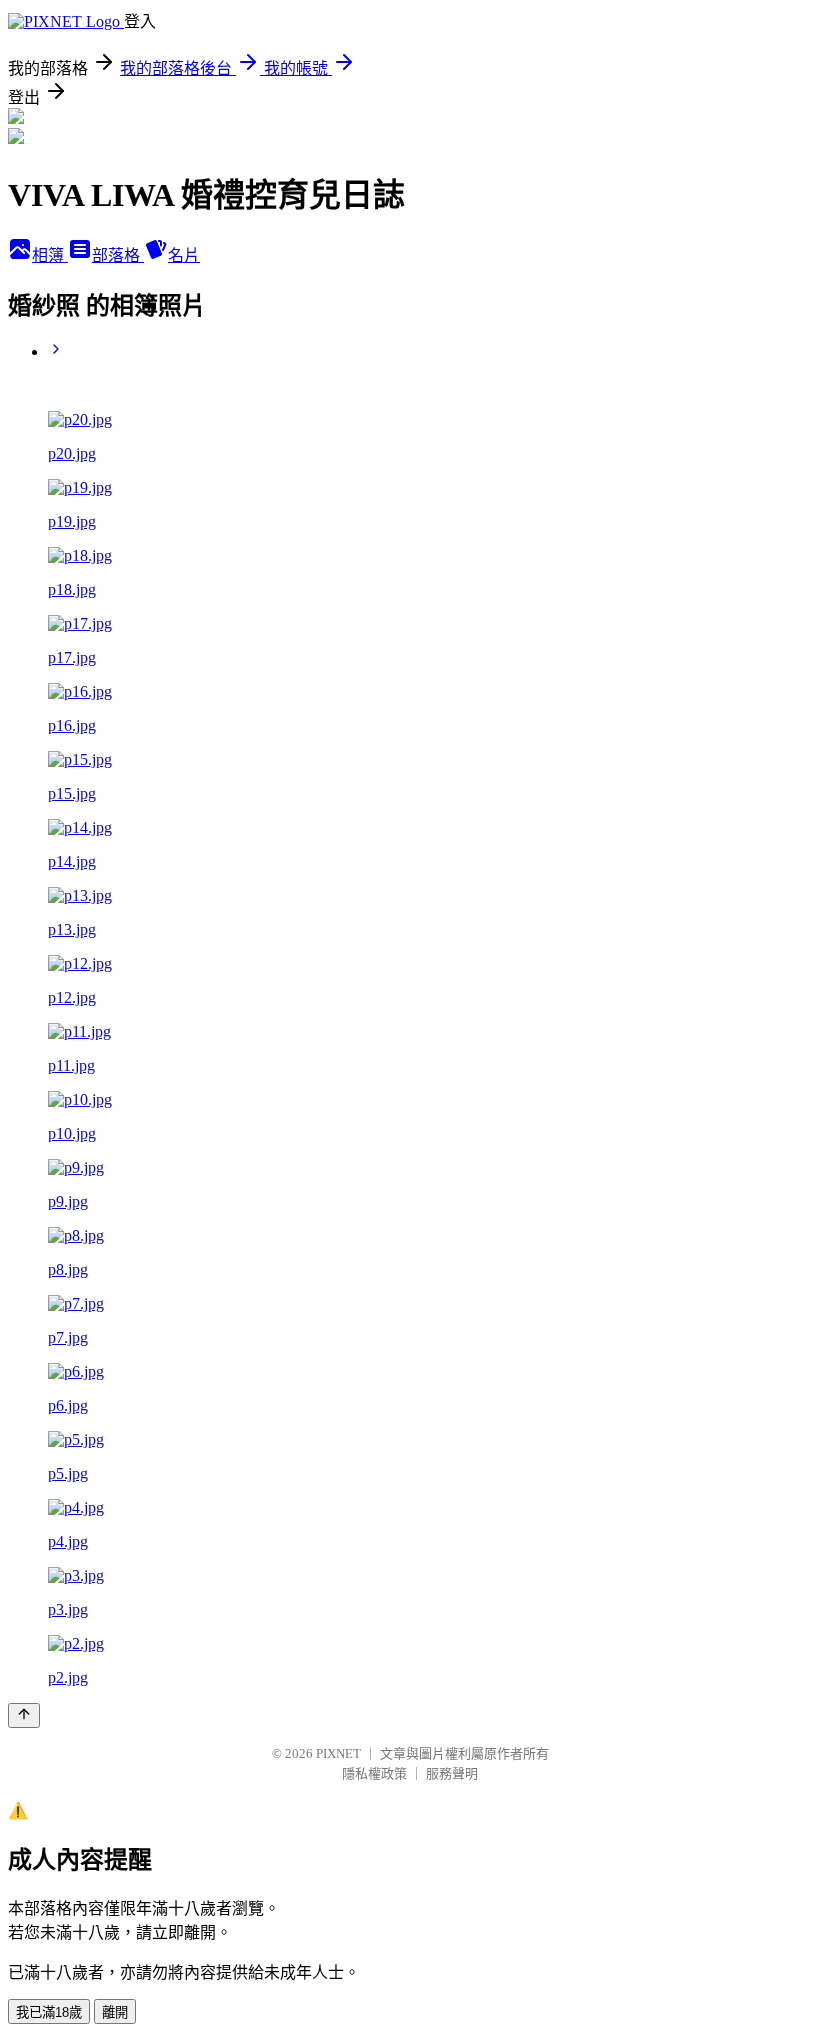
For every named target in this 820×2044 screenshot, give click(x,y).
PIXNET (338, 1753)
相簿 (50, 255)
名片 (184, 255)
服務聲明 (452, 1773)
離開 (115, 2012)
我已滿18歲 (49, 2012)
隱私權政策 (374, 1773)
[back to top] (24, 1715)
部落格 (118, 255)
